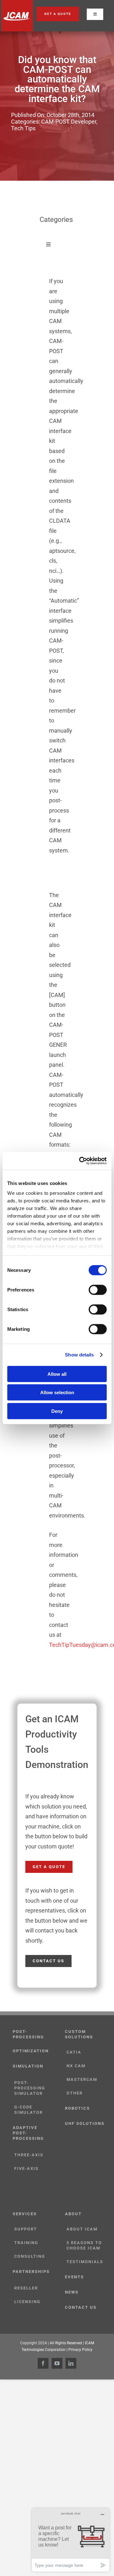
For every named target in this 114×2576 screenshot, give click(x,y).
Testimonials (85, 2262)
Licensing (27, 2302)
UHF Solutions (85, 2123)
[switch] (98, 1290)
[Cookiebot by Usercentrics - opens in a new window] (80, 1161)
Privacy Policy (80, 2350)
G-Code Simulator (28, 2110)
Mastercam (82, 2079)
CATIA (74, 2052)
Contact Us (81, 2307)
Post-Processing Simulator (30, 2088)
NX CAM (76, 2066)
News (72, 2292)
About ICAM (82, 2229)
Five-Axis (26, 2168)
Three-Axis (29, 2155)
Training (26, 2243)
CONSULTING (30, 2256)
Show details (79, 1355)
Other (75, 2093)
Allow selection (57, 1392)
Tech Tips (23, 128)
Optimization (31, 2051)
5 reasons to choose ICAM (84, 2245)
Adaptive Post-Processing (28, 2133)
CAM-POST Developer (69, 122)
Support (26, 2229)
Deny (57, 1411)
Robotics (77, 2108)
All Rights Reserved (66, 2343)
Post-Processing (28, 2034)
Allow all (57, 1374)
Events (74, 2277)
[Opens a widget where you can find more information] (71, 2540)
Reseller (26, 2288)
